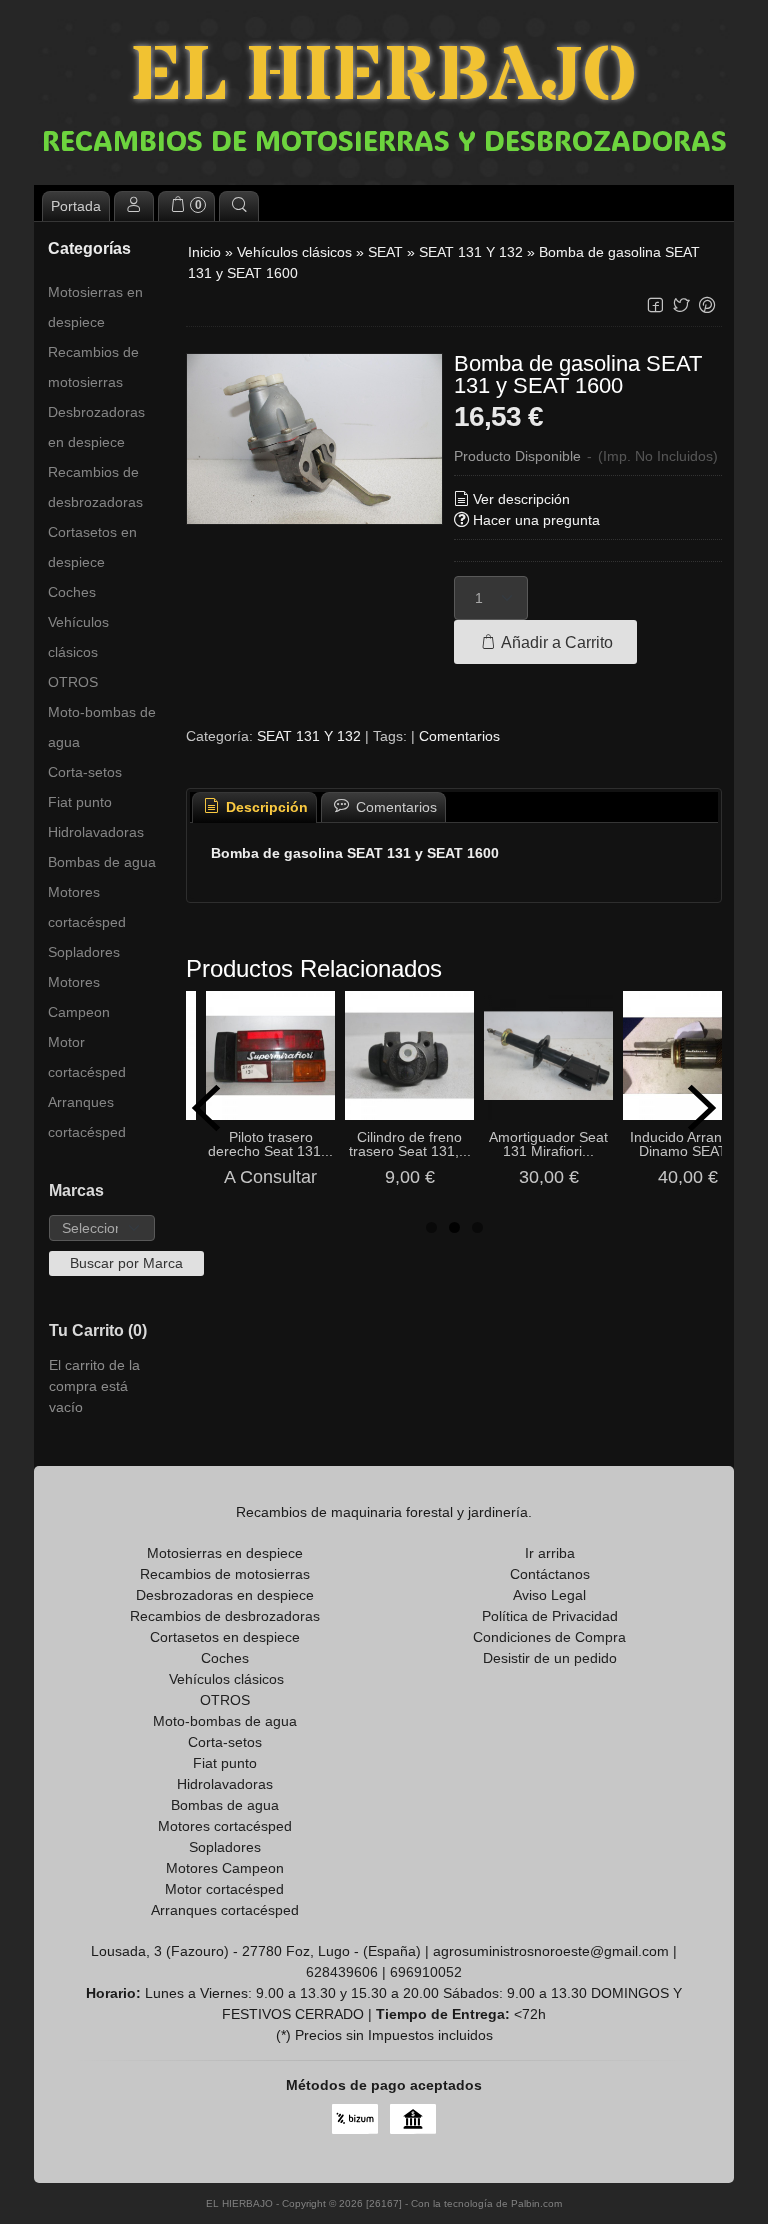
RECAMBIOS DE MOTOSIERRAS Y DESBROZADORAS (384, 140)
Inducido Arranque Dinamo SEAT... (688, 1144)
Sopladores (84, 952)
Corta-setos (85, 772)
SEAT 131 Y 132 (309, 736)
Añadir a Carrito (555, 642)
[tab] (255, 807)
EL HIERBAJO (384, 77)
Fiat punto (80, 802)
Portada (76, 206)
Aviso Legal (549, 1595)
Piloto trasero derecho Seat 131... (270, 1144)
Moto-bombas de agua (102, 727)
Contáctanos (550, 1574)
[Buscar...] (239, 206)
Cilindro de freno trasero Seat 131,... (410, 1144)
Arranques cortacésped (87, 1117)
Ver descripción (521, 499)
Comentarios (459, 736)
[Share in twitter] (681, 305)
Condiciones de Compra (549, 1637)
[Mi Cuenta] (134, 206)
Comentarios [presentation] (394, 807)
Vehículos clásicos (78, 637)
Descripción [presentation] (265, 807)
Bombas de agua (102, 862)
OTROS (73, 682)
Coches (72, 592)
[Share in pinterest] (707, 305)
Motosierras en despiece (95, 307)
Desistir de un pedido (550, 1658)
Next (702, 1108)
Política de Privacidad (550, 1616)
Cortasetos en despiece (92, 547)
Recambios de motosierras (93, 367)
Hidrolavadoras (96, 832)
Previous (206, 1108)
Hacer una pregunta (536, 520)
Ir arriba (550, 1553)
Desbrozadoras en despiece (96, 427)
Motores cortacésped (87, 907)
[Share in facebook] (655, 305)
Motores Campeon (79, 997)
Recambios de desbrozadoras (95, 487)
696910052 (426, 1972)
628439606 (342, 1972)
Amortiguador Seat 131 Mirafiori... (548, 1144)
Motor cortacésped (87, 1057)
